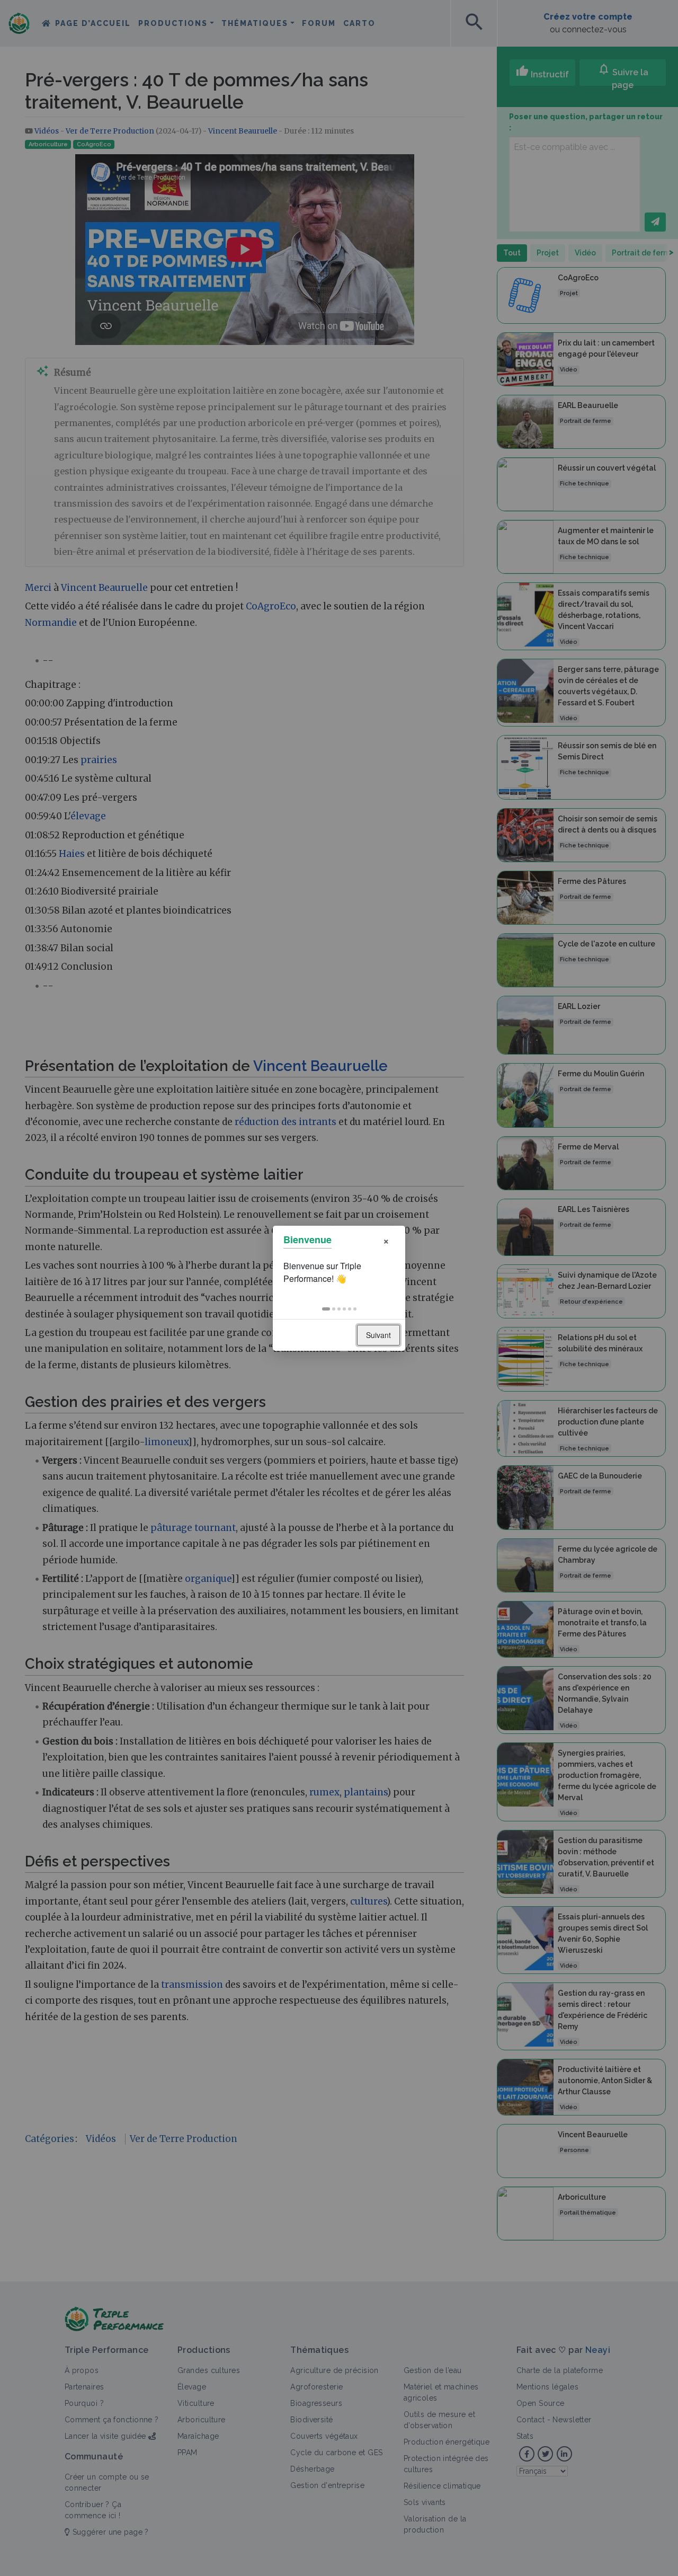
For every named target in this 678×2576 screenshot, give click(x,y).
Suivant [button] (378, 1335)
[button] (326, 1309)
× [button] (386, 1240)
